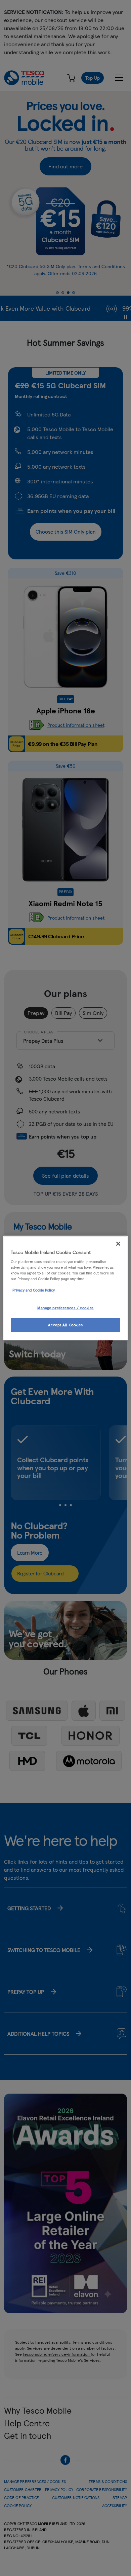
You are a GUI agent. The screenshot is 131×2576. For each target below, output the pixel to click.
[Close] (118, 1244)
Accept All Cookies (65, 1325)
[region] (66, 1288)
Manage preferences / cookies (65, 1308)
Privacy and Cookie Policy (34, 1290)
